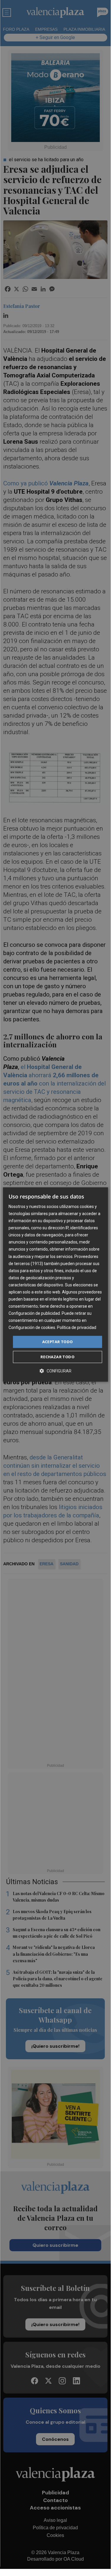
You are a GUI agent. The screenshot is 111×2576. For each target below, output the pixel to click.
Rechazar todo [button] (57, 1357)
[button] (56, 1371)
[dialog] (55, 1285)
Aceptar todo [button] (58, 1342)
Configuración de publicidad (34, 1313)
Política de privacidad (77, 1328)
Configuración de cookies (32, 1328)
